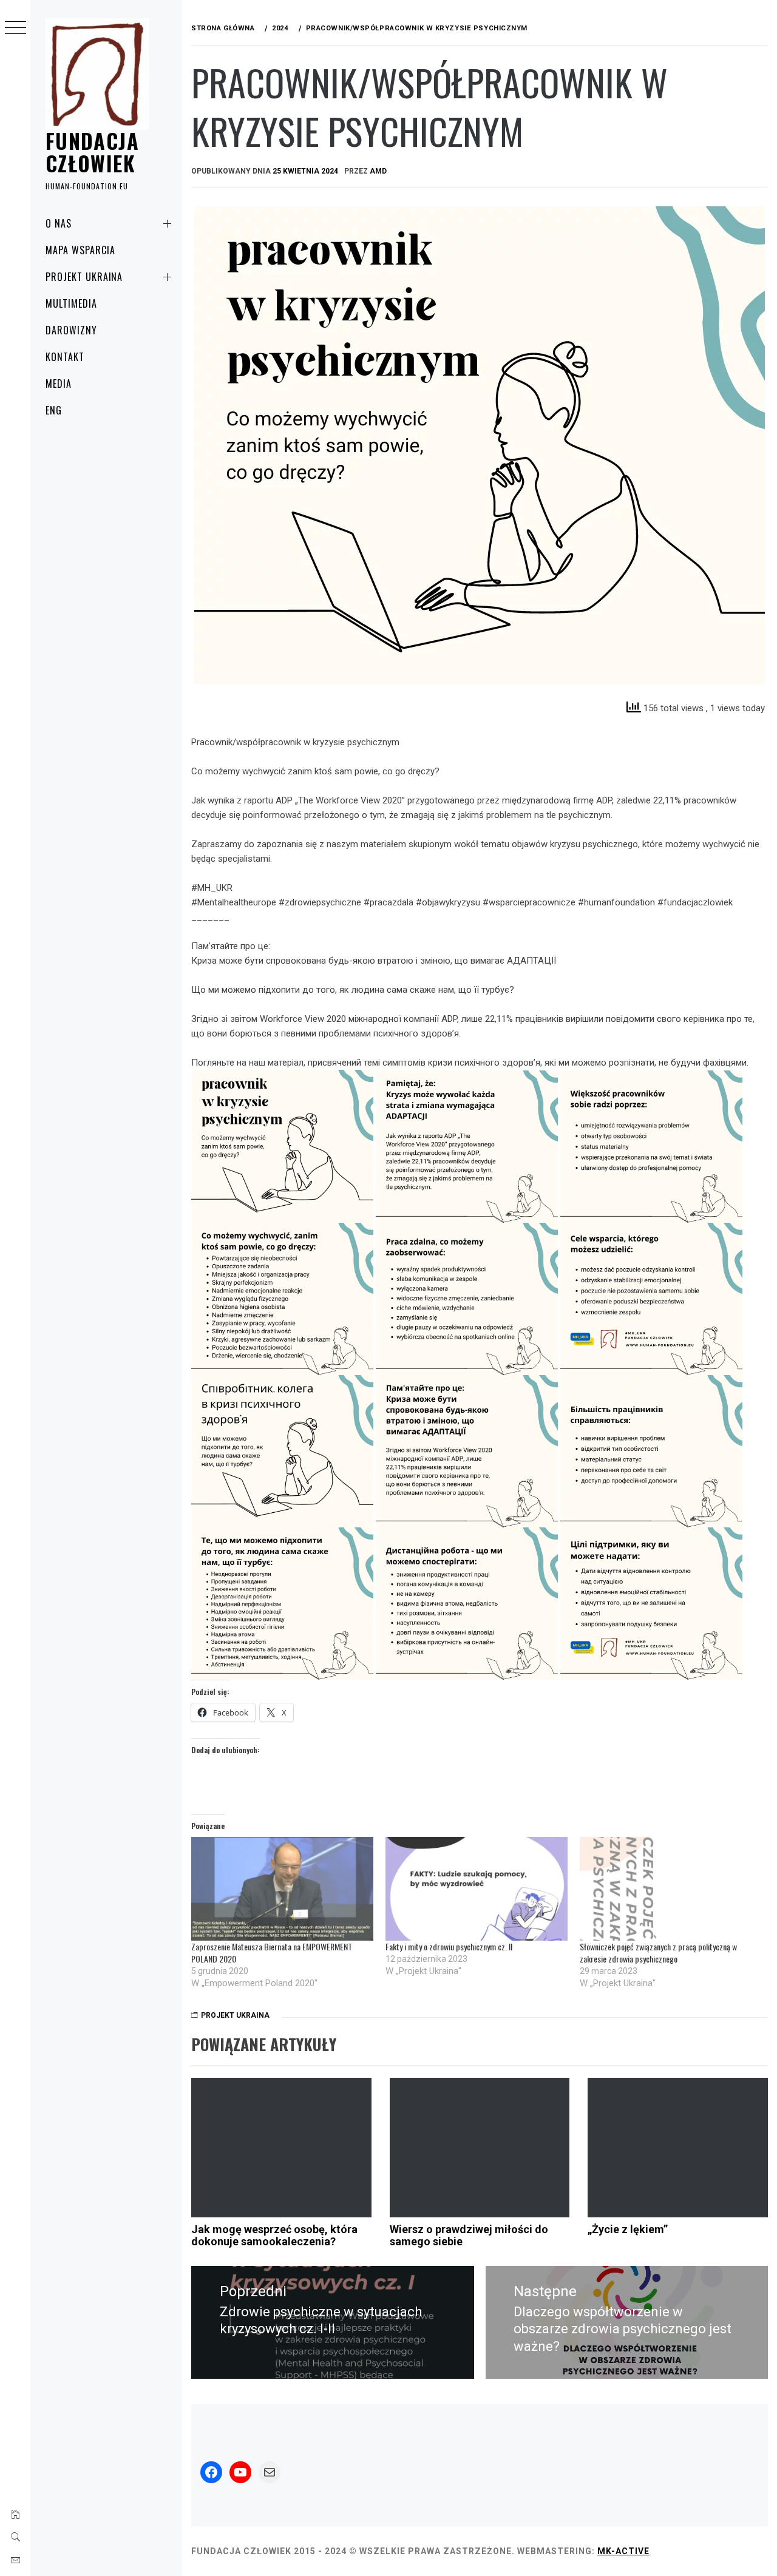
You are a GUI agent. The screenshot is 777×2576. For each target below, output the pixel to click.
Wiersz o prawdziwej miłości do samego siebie (469, 2235)
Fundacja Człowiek (92, 151)
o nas (59, 223)
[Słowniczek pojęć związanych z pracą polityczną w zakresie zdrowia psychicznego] (671, 1889)
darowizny (71, 330)
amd (378, 171)
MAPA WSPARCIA (80, 250)
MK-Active (623, 2551)
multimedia (71, 303)
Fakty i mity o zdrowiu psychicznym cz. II (449, 1946)
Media (59, 384)
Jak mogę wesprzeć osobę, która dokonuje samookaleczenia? (274, 2235)
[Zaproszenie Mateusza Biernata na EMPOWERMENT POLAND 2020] (282, 1889)
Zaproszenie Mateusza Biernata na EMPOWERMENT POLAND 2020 (272, 1952)
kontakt (65, 357)
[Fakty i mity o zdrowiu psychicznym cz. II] (477, 1889)
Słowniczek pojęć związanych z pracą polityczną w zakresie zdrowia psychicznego (658, 1952)
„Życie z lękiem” (628, 2229)
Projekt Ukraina (84, 277)
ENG (54, 410)
